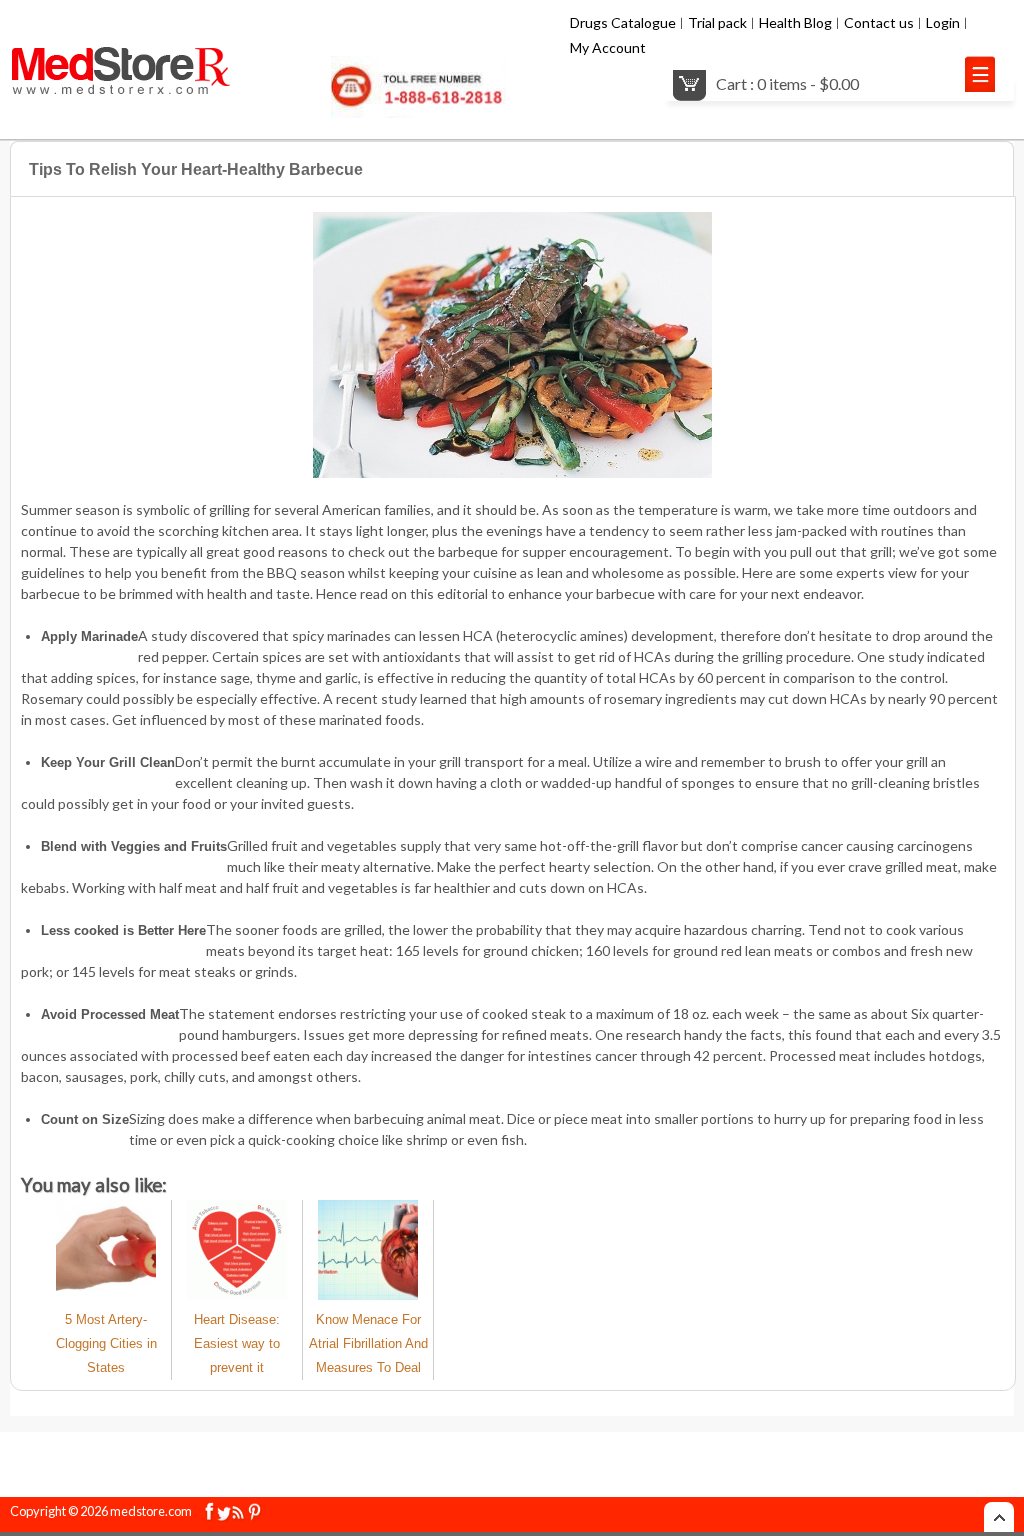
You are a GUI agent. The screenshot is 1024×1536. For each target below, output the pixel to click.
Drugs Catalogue (623, 22)
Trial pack (717, 22)
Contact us (879, 22)
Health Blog (795, 22)
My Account (608, 47)
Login (943, 22)
